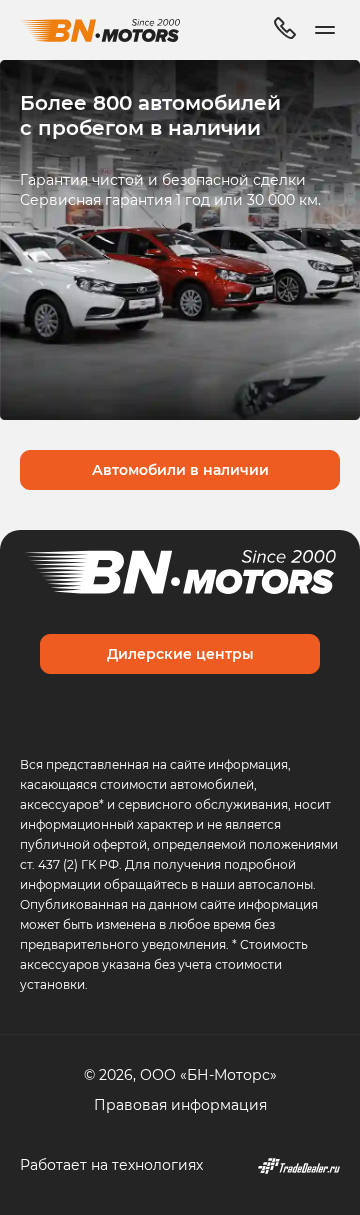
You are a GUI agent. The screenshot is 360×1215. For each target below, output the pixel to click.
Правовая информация (180, 1104)
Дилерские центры (180, 653)
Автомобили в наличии (180, 469)
